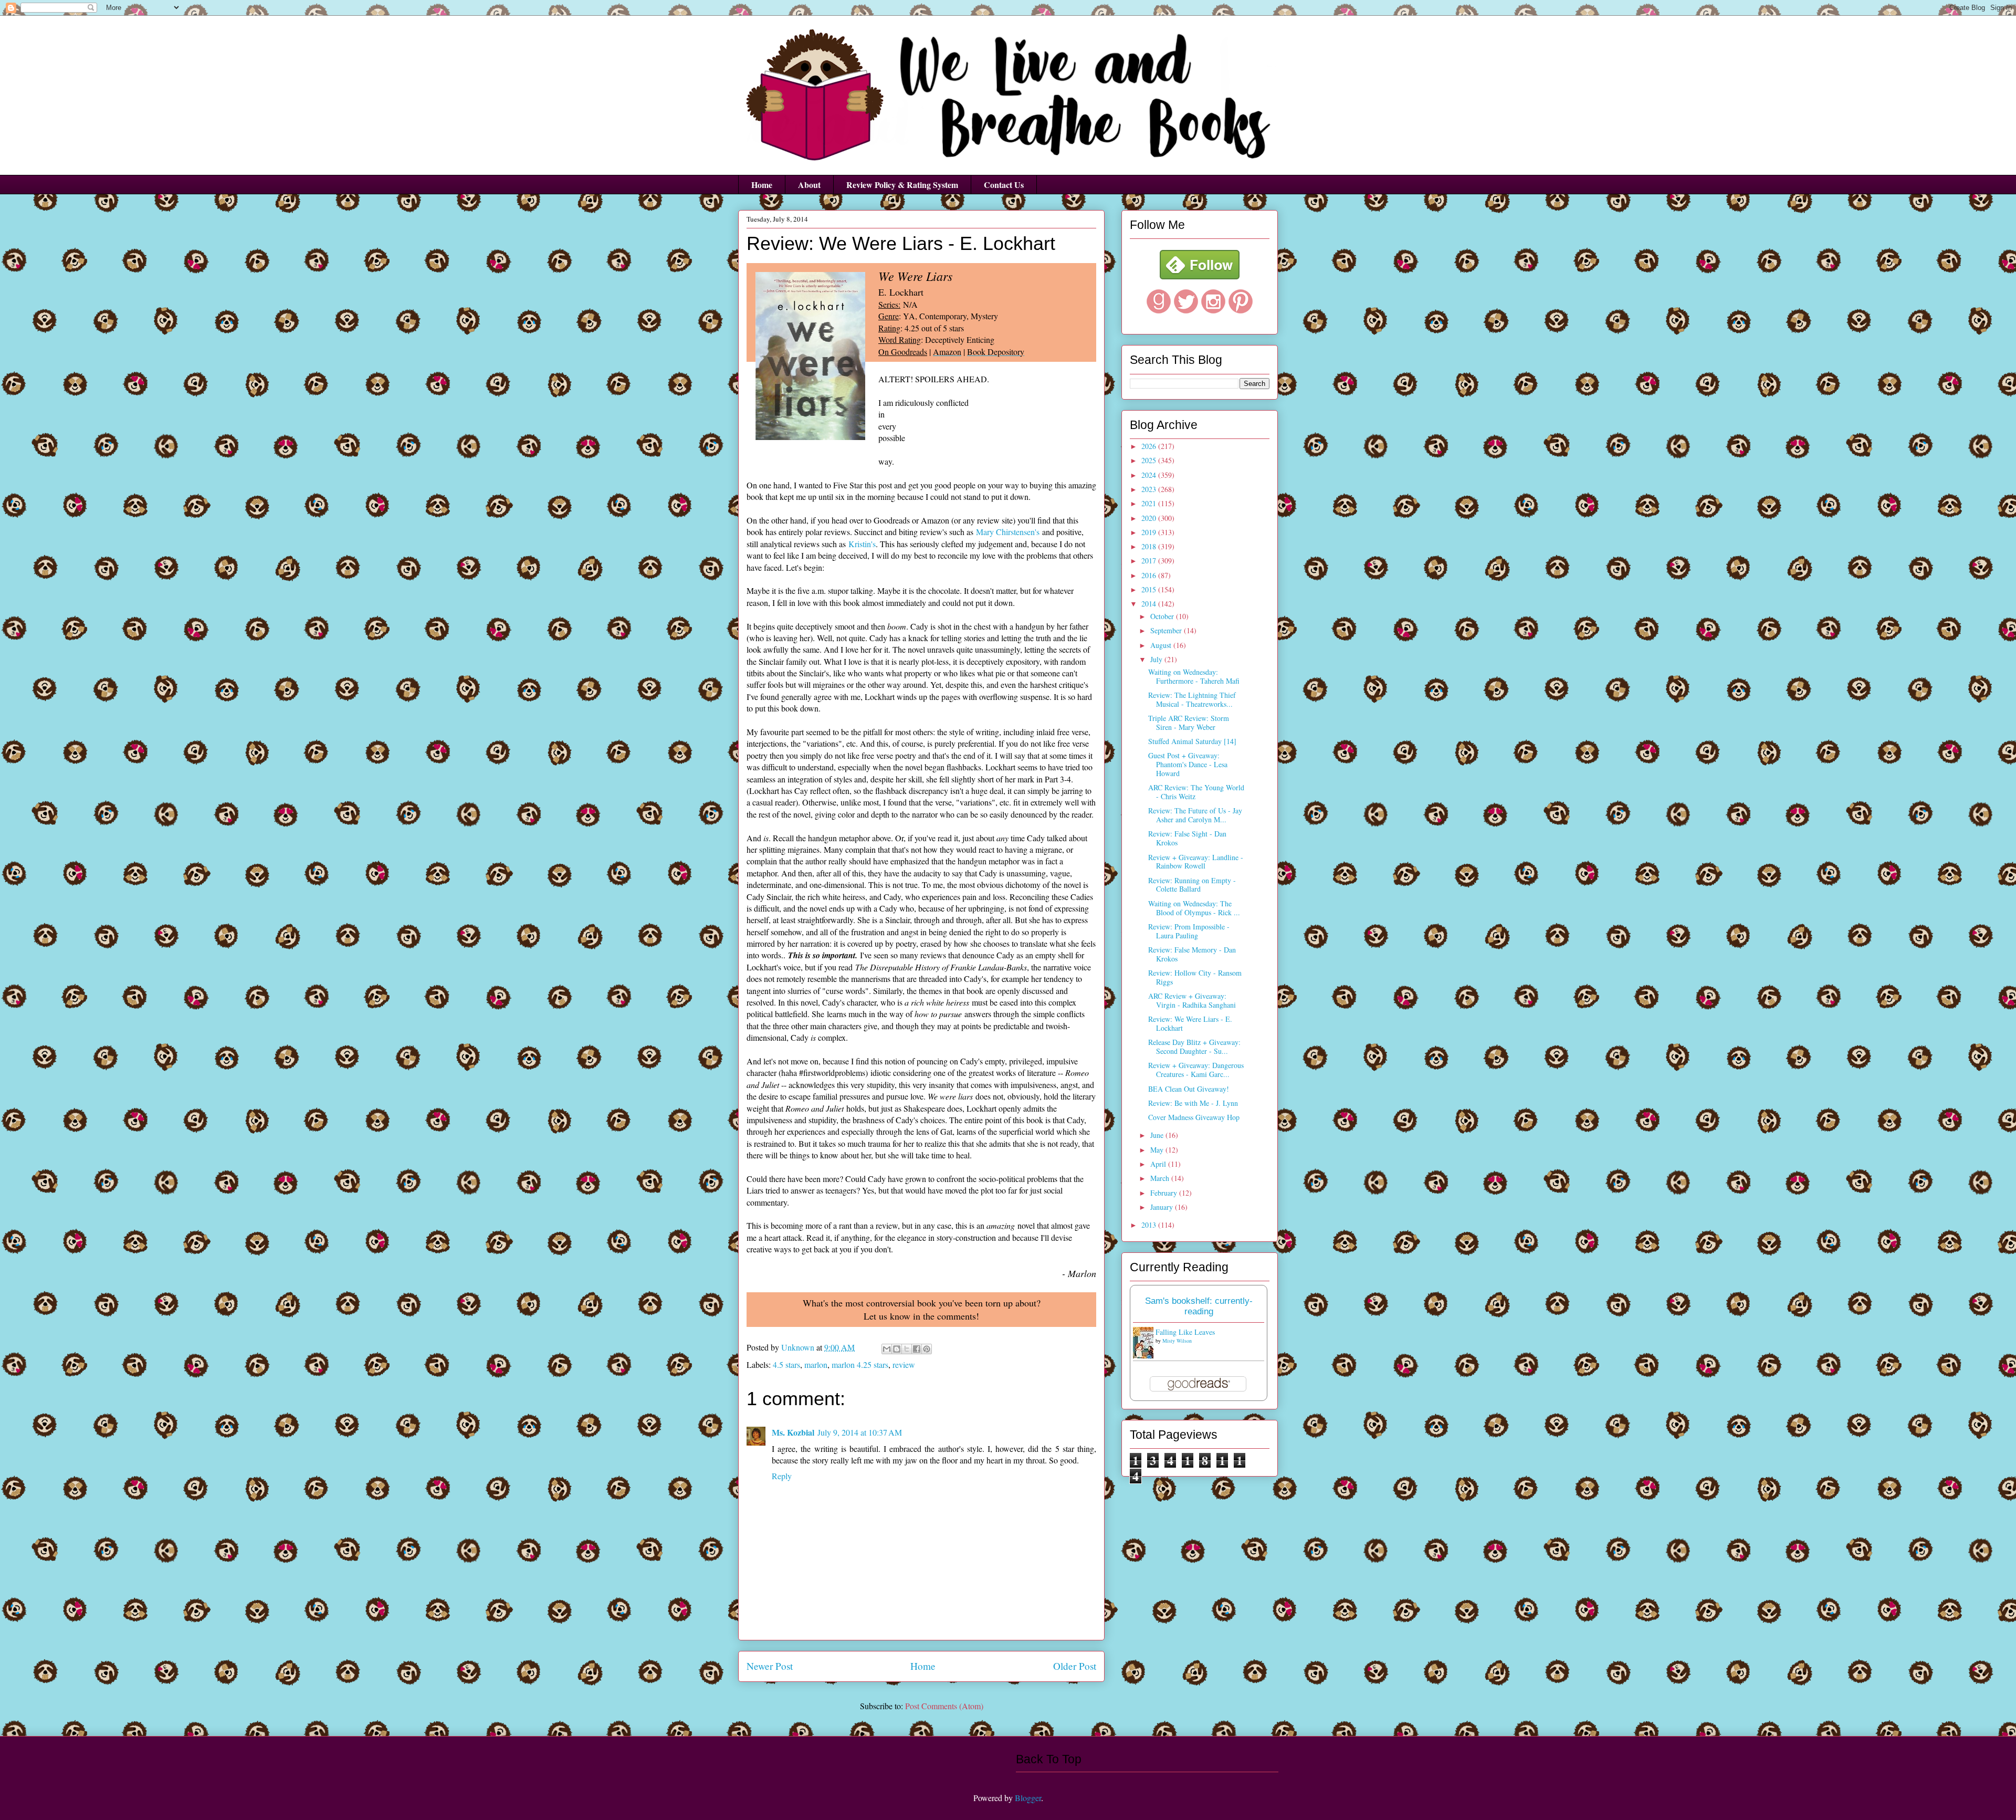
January (1163, 1207)
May (1158, 1150)
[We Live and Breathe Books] (1200, 276)
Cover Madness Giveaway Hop (1194, 1117)
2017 (1150, 561)
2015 (1150, 589)
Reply (782, 1476)
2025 (1150, 460)
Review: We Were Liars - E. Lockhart (1190, 1023)
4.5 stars (786, 1364)
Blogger (1028, 1798)
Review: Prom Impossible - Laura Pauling (1189, 931)
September (1167, 630)
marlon (816, 1364)
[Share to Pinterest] (927, 1349)
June (1158, 1135)
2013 (1150, 1225)
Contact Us (1004, 185)
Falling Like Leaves (1185, 1332)
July (1157, 659)
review (904, 1364)
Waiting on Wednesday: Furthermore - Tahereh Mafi (1194, 676)
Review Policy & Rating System (902, 185)
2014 (1150, 604)
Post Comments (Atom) (944, 1706)
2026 (1150, 446)
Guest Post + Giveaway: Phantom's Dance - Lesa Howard (1188, 764)
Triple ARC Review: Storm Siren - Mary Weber (1189, 723)
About (809, 185)
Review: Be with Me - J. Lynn (1193, 1103)
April (1159, 1164)
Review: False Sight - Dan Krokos (1187, 838)
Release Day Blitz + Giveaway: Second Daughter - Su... (1194, 1047)
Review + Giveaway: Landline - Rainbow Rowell (1196, 862)
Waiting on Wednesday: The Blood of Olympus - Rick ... (1194, 908)
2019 (1150, 532)
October (1163, 616)
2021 (1150, 503)
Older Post (1075, 1666)
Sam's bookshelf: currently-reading (1199, 1306)
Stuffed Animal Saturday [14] (1192, 741)
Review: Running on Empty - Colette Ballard (1192, 885)
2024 (1150, 475)
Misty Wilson (1177, 1341)
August (1162, 645)
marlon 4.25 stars (860, 1364)
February (1165, 1193)
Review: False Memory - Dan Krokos (1192, 954)
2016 (1150, 575)
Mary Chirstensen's (1008, 532)
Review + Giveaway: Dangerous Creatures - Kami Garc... (1196, 1070)
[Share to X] (907, 1349)
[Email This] (887, 1349)
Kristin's (862, 544)
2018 (1150, 546)
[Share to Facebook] (917, 1349)
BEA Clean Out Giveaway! (1189, 1089)
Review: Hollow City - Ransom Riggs (1195, 977)
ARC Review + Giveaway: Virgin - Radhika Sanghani (1192, 1000)
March (1161, 1178)
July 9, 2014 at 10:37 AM (860, 1432)
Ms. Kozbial (793, 1432)
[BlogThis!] (897, 1349)
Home (762, 185)
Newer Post (770, 1666)
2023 (1150, 489)
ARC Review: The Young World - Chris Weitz (1196, 792)
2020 (1150, 518)
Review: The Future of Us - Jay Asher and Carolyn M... (1195, 815)
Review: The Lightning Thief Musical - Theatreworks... (1192, 699)
